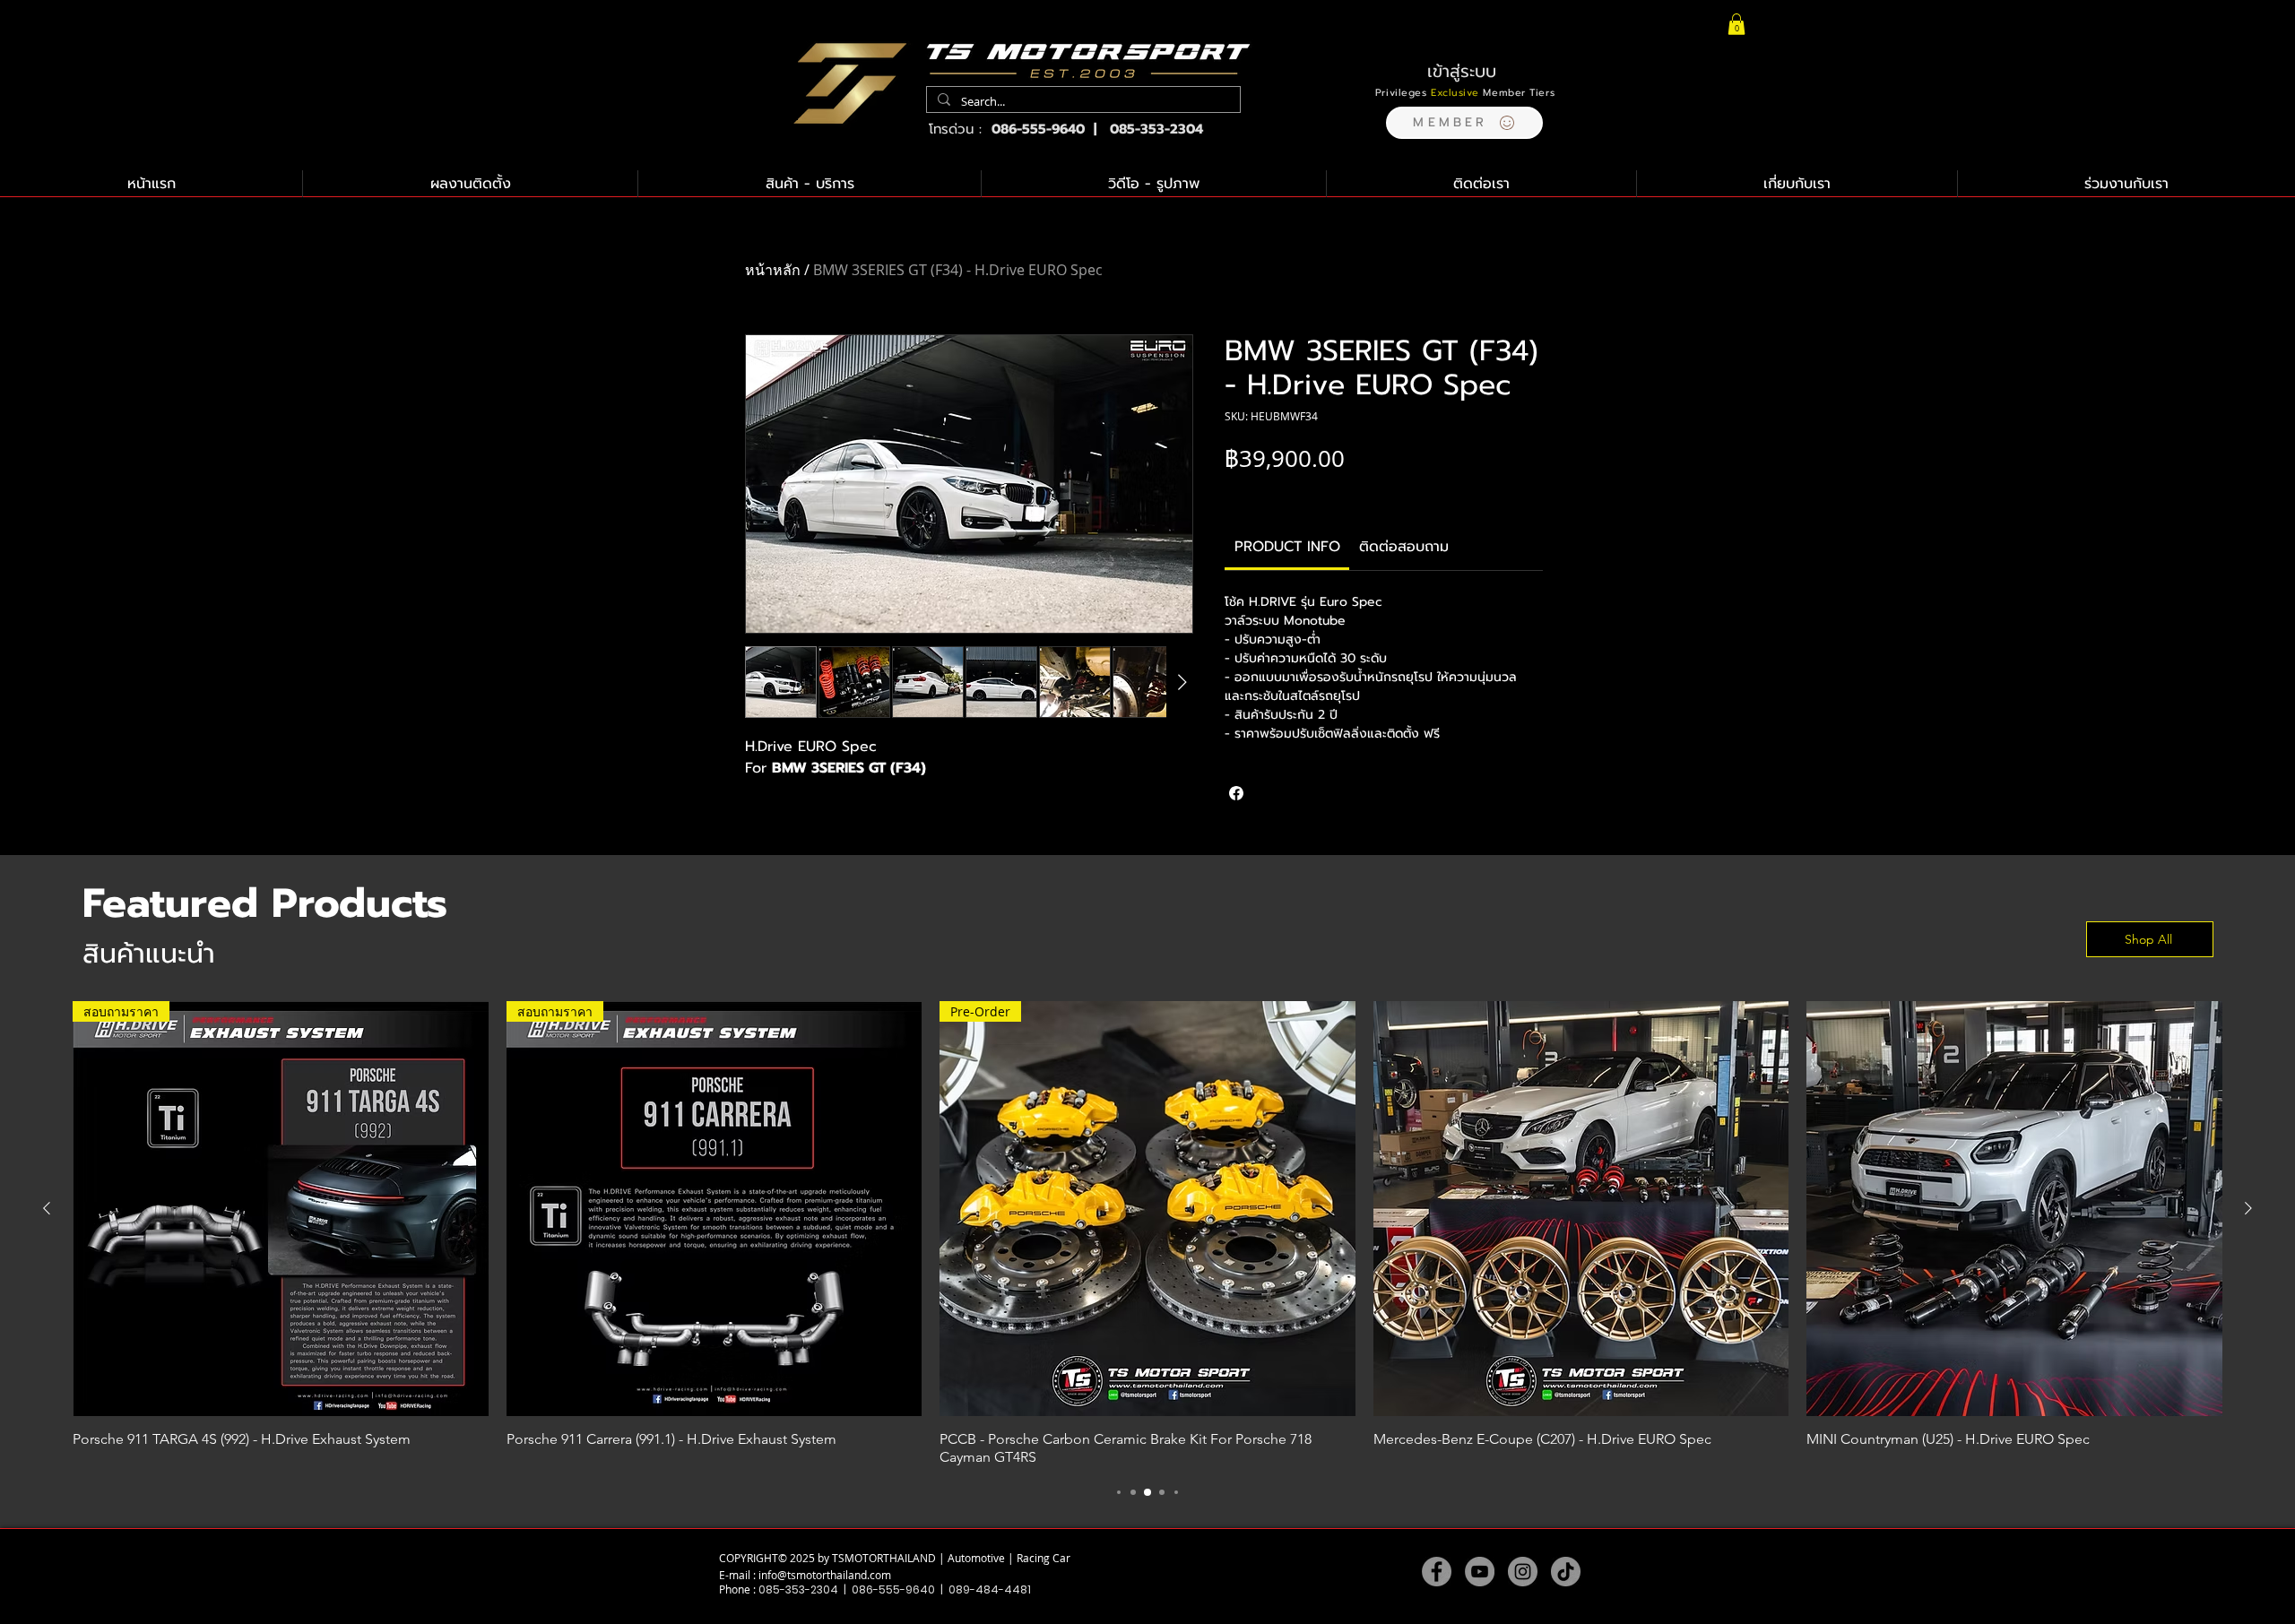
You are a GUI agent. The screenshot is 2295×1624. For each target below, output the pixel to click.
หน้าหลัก (773, 270)
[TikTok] (1566, 1572)
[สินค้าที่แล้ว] (47, 1208)
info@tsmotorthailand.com (825, 1575)
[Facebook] (1437, 1572)
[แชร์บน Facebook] (1236, 793)
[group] (1147, 1234)
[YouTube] (1480, 1572)
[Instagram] (1523, 1572)
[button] (1464, 123)
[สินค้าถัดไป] (2248, 1208)
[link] (1287, 547)
